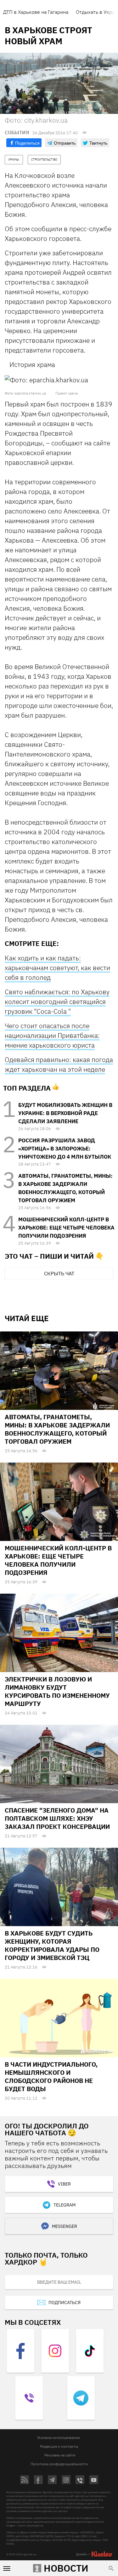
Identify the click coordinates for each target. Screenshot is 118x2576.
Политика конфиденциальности (59, 2464)
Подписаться (65, 2302)
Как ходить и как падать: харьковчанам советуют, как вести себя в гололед (57, 968)
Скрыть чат (59, 1273)
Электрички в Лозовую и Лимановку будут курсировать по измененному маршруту (57, 1691)
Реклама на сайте (60, 2455)
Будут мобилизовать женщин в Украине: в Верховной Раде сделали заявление (65, 1113)
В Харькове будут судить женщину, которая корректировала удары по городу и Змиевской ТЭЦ (52, 1945)
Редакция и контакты (59, 2446)
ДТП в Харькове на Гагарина (36, 12)
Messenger (65, 2226)
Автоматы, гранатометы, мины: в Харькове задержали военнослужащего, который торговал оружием (57, 1429)
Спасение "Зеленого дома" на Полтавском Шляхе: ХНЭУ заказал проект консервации (57, 1818)
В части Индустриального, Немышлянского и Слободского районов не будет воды (51, 2077)
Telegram (65, 2205)
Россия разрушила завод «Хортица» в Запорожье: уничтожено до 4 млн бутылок (65, 1149)
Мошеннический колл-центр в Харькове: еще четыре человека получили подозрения (66, 1228)
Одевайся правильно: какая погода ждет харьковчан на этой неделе (59, 1064)
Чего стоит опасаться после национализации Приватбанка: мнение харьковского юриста (52, 1035)
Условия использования (58, 2438)
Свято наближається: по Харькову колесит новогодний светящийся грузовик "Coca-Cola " (57, 1001)
